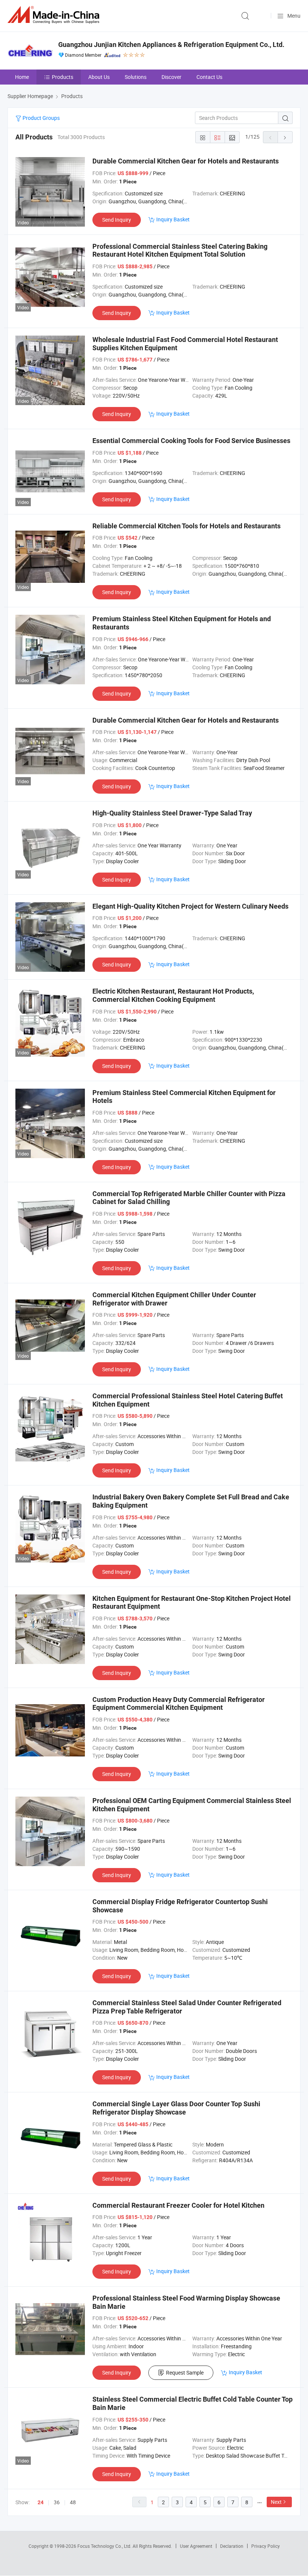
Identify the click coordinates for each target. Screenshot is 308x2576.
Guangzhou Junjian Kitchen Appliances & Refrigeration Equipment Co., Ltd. (171, 45)
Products (63, 77)
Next (276, 2502)
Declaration (232, 2546)
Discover (171, 77)
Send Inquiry (117, 220)
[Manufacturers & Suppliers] (55, 15)
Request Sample (185, 2373)
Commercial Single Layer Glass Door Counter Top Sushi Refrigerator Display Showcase (176, 2108)
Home (22, 77)
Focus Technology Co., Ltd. (105, 2546)
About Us (99, 77)
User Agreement (196, 2546)
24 (41, 2502)
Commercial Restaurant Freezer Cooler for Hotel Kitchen (178, 2205)
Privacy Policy (266, 2546)
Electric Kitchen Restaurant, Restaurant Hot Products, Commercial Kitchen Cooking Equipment (173, 995)
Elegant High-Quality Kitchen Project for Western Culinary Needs (190, 906)
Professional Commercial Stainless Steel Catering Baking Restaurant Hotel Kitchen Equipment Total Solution (180, 250)
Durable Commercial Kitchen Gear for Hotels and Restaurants (186, 161)
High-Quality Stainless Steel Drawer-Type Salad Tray (172, 813)
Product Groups (41, 118)
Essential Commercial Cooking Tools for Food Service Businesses (191, 441)
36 (57, 2502)
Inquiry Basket (173, 219)
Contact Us (209, 77)
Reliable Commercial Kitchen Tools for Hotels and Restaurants (186, 526)
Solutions (136, 77)
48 (73, 2502)
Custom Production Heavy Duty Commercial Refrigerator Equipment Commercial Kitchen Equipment (179, 1704)
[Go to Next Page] (285, 137)
